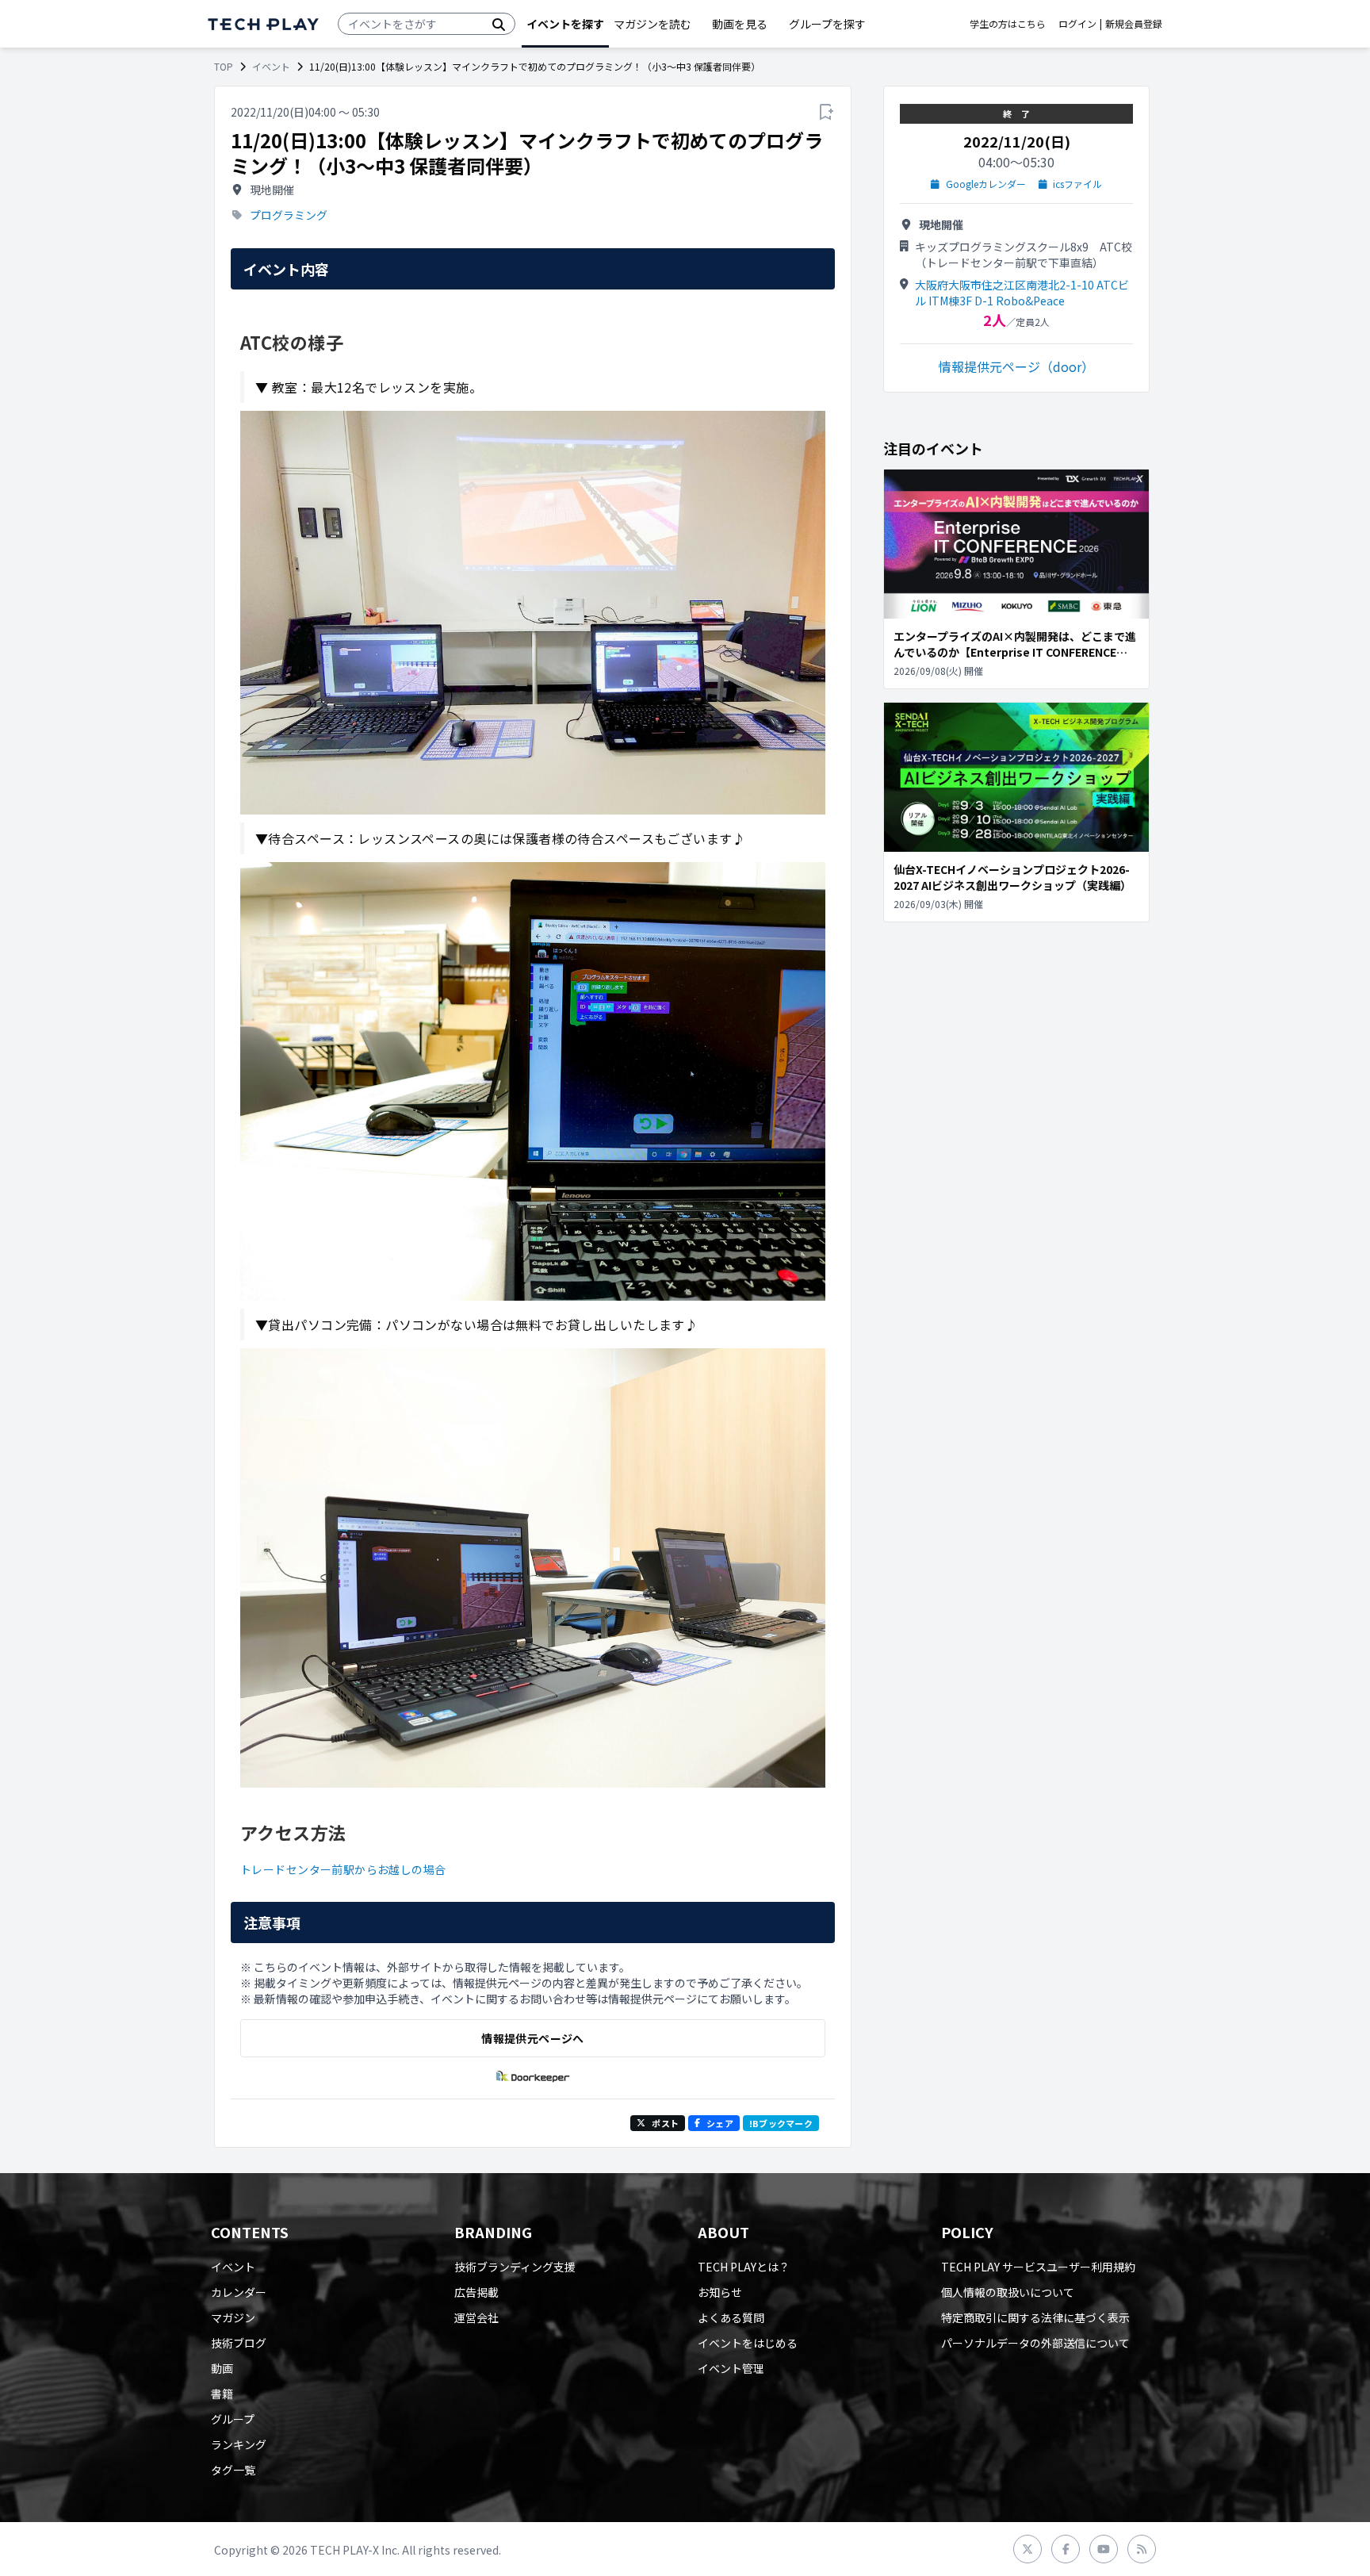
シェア (720, 2123)
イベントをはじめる (748, 2343)
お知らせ (720, 2292)
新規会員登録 (1134, 24)
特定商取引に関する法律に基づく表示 (1035, 2317)
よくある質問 (731, 2317)
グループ (233, 2419)
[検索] (499, 24)
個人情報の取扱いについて (1008, 2292)
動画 (222, 2368)
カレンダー (239, 2292)
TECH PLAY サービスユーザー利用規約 (1038, 2267)
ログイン (1077, 24)
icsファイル (1077, 184)
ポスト (665, 2123)
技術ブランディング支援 (515, 2267)
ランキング (239, 2444)
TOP (224, 67)
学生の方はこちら (1008, 24)
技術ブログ (239, 2343)
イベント (271, 67)
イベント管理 (731, 2368)
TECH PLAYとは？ (744, 2267)
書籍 (222, 2394)
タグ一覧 (233, 2470)
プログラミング (289, 215)
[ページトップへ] (263, 24)
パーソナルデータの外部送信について (1035, 2343)
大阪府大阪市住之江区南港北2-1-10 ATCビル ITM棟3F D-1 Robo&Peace (1022, 293)
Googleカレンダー (986, 184)
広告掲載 (476, 2292)
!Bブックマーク (781, 2123)
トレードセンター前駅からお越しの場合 (343, 1869)
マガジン (233, 2317)
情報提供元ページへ (532, 2038)
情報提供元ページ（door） (1016, 366)
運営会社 (476, 2317)
